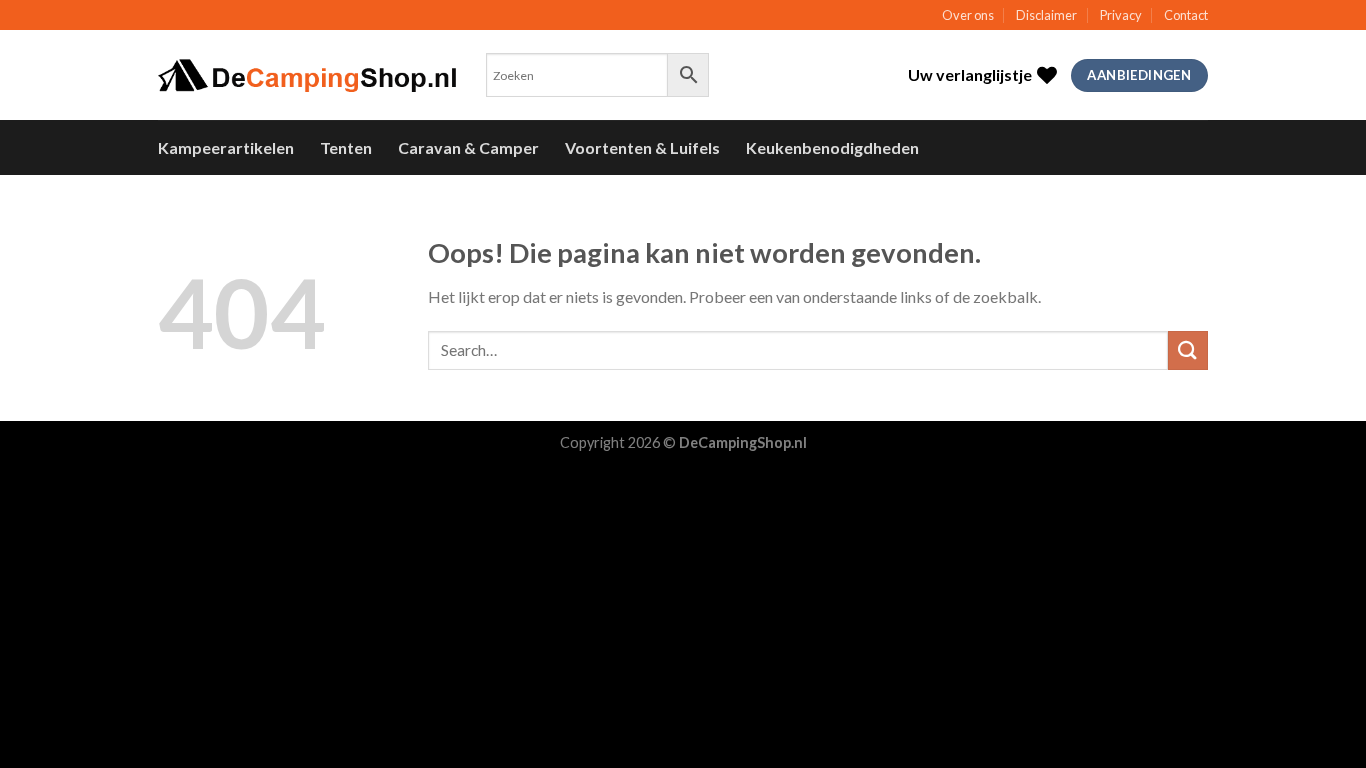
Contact (1186, 15)
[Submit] (1188, 350)
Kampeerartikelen (226, 147)
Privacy (1121, 15)
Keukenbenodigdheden (832, 147)
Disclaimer (1046, 15)
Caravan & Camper (468, 147)
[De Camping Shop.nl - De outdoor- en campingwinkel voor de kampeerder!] (307, 76)
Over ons (968, 15)
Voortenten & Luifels (642, 147)
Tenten (346, 147)
